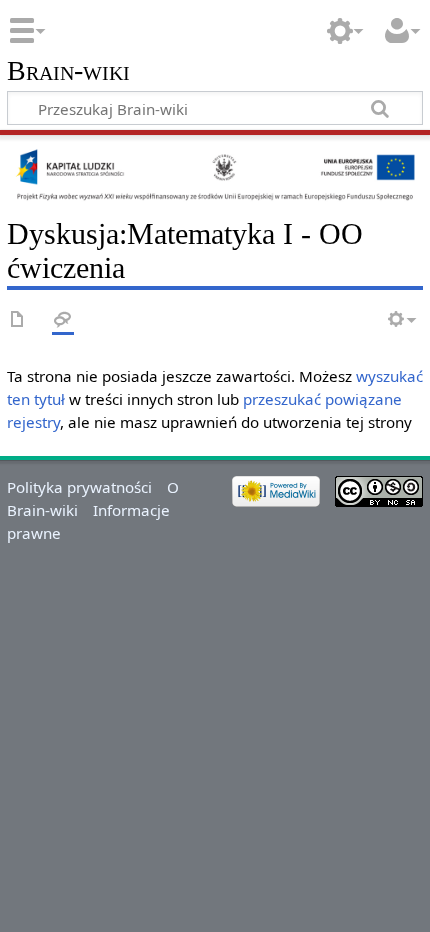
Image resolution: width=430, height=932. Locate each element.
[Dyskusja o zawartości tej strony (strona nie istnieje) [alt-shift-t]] (63, 320)
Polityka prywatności (79, 487)
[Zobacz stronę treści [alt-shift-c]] (18, 320)
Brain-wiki (68, 71)
